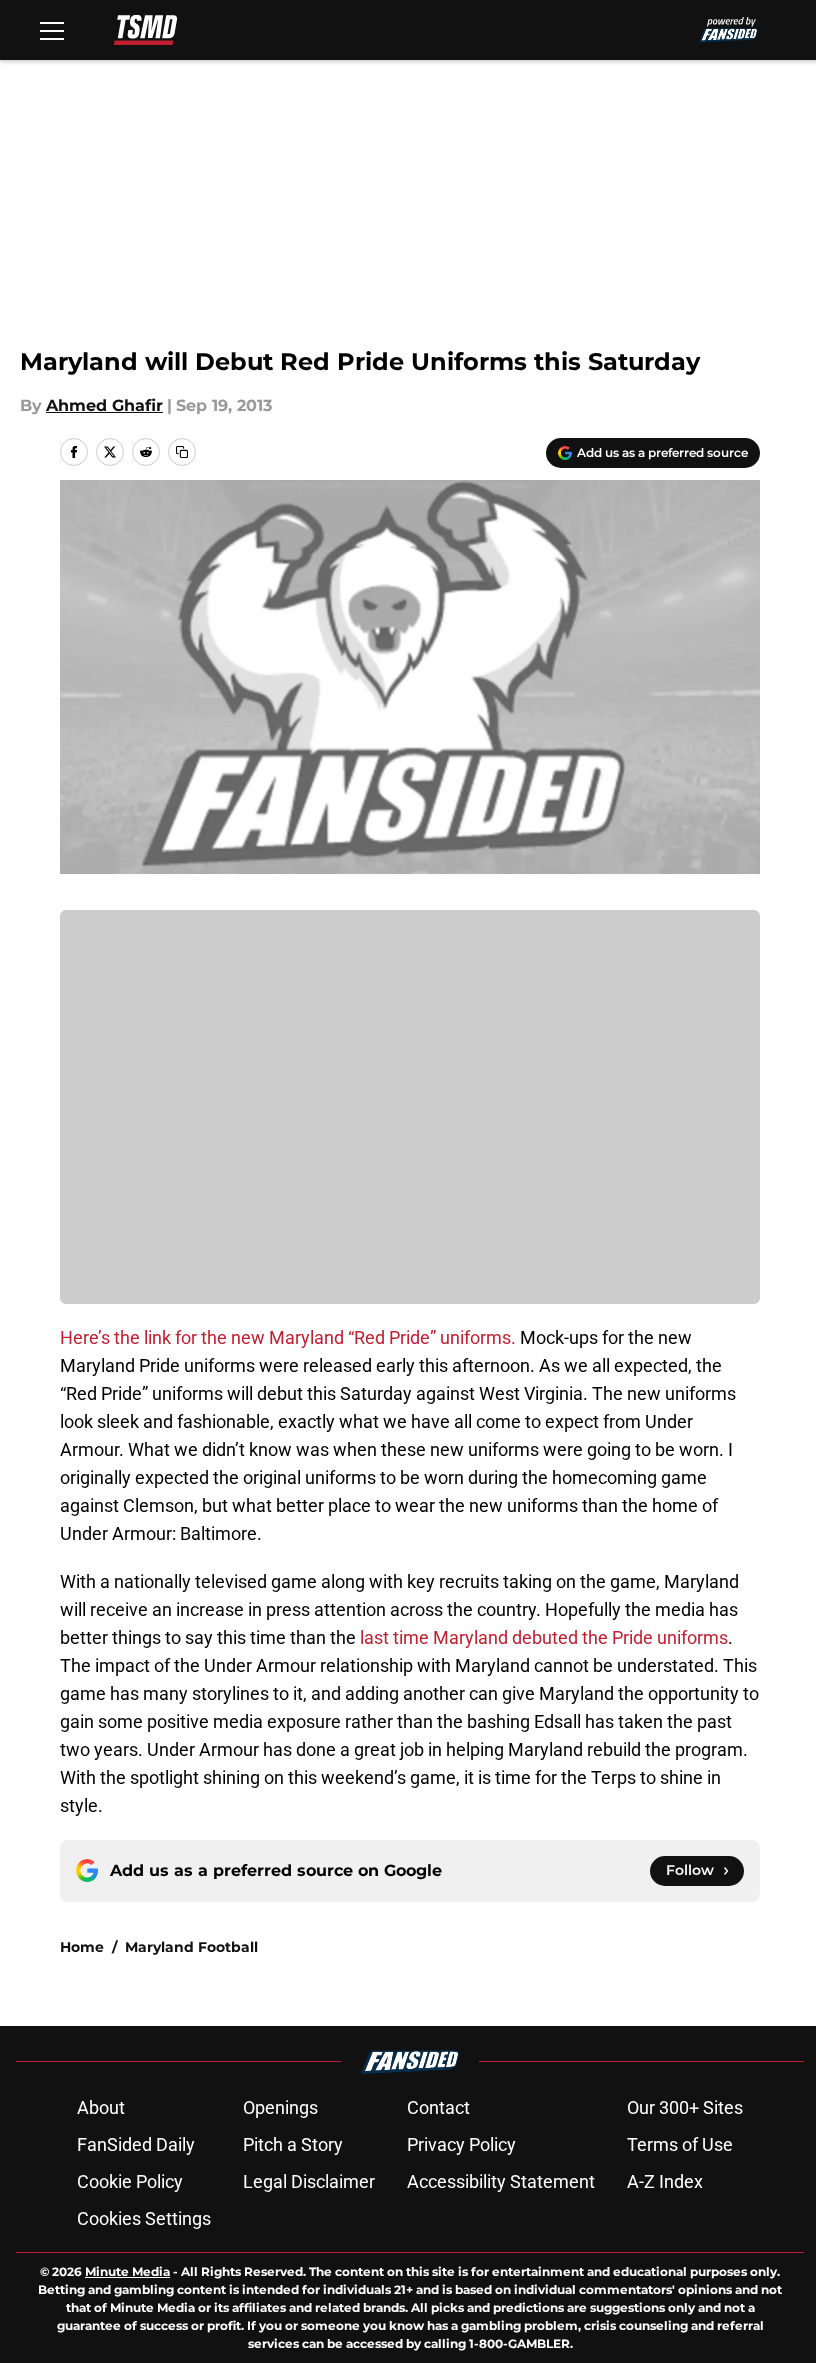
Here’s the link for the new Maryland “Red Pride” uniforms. (288, 1337)
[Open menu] (52, 30)
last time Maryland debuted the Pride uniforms (544, 1637)
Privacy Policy (461, 2144)
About (101, 2107)
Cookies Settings (144, 2218)
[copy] (182, 452)
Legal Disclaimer (309, 2181)
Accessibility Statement (501, 2181)
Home (82, 1947)
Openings (280, 2107)
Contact (438, 2107)
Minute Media (127, 2271)
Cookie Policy (130, 2181)
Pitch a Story (293, 2144)
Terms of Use (680, 2144)
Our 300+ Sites (685, 2107)
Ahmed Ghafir (104, 405)
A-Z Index (665, 2181)
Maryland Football (191, 1947)
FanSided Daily (136, 2144)
